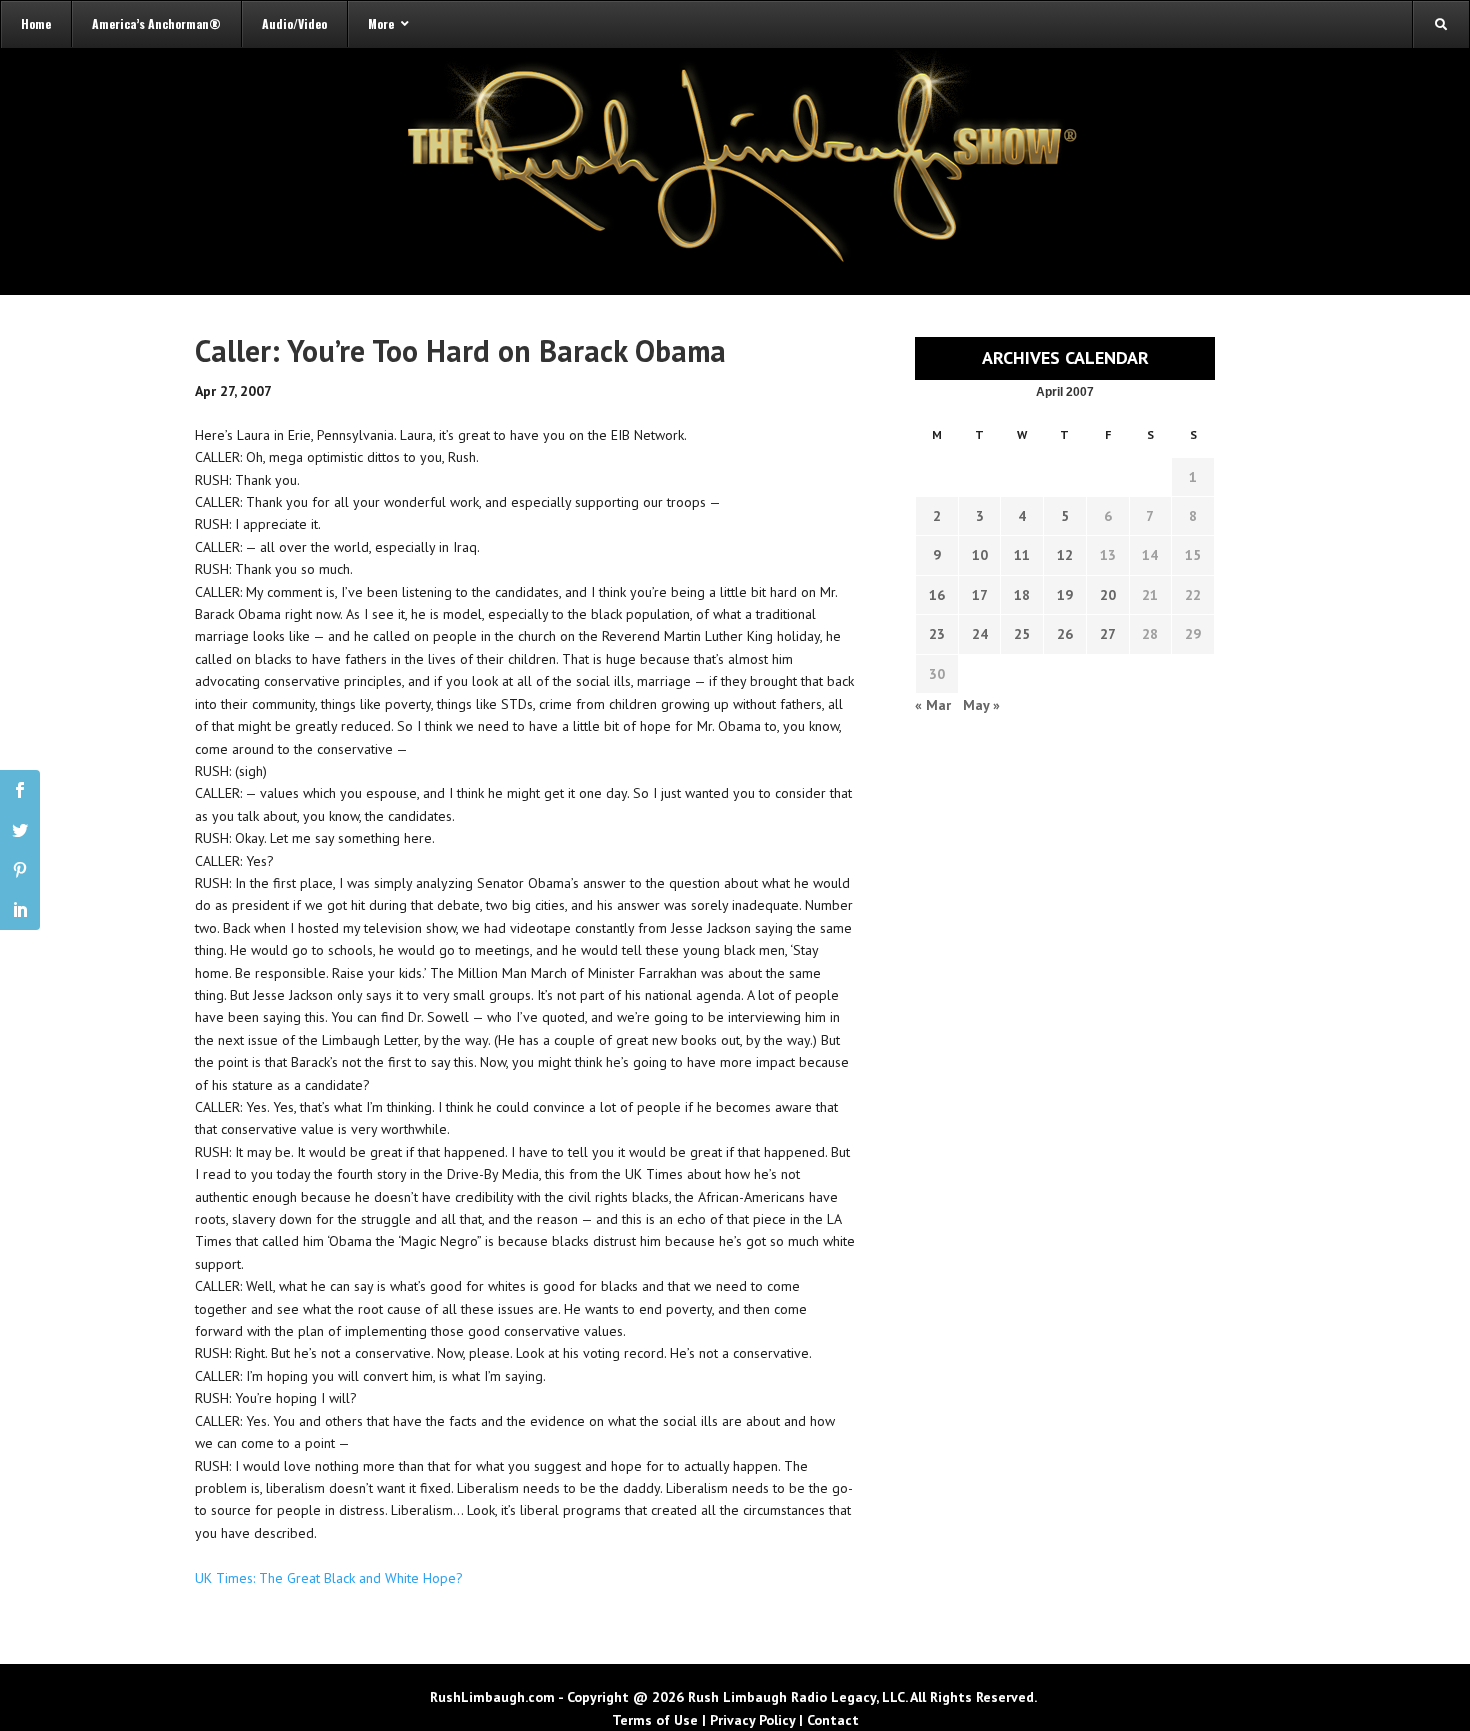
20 (1108, 595)
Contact (833, 1720)
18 (1022, 595)
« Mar (933, 705)
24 (980, 634)
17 (980, 595)
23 (937, 634)
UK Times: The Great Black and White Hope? (329, 1578)
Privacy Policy (752, 1720)
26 (1065, 634)
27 (1108, 634)
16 (937, 595)
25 (1022, 634)
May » (981, 705)
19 (1065, 595)
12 (1065, 555)
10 (980, 555)
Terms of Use (655, 1720)
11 (1022, 555)
